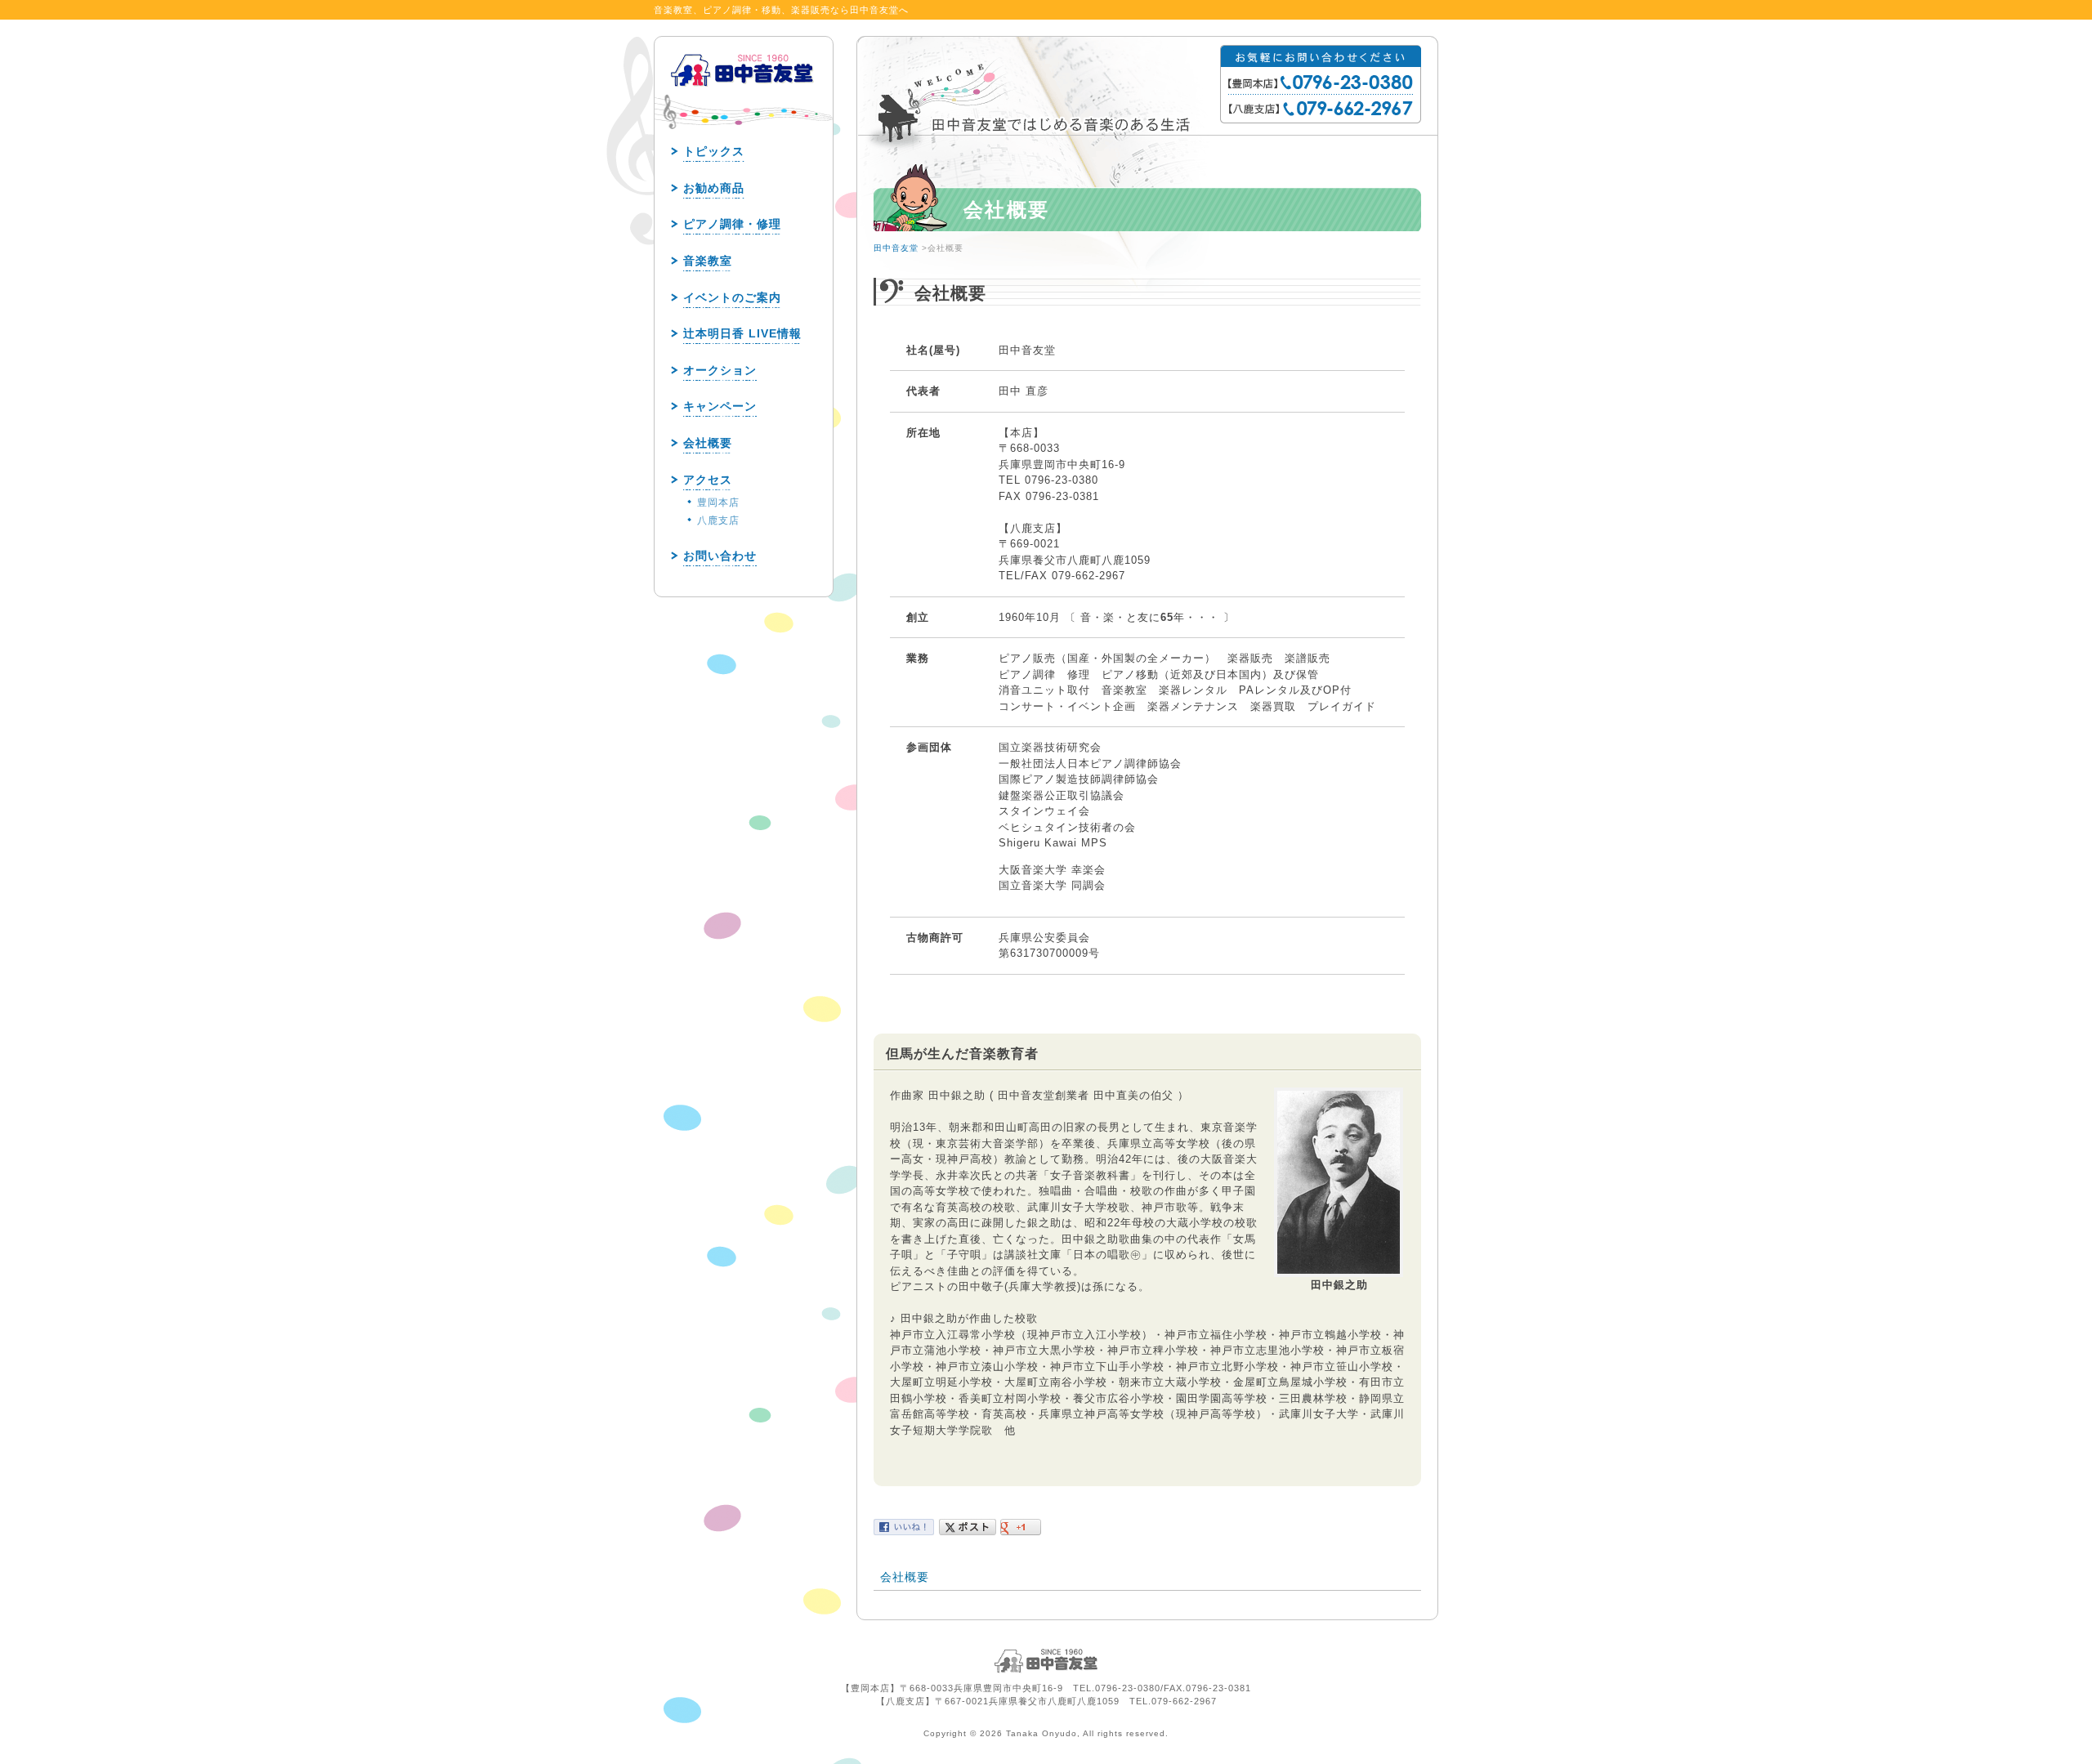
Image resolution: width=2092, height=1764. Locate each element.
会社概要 (905, 1577)
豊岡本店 (718, 502)
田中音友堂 (896, 248)
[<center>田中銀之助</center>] (1339, 1273)
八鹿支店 (718, 520)
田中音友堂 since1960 (743, 96)
